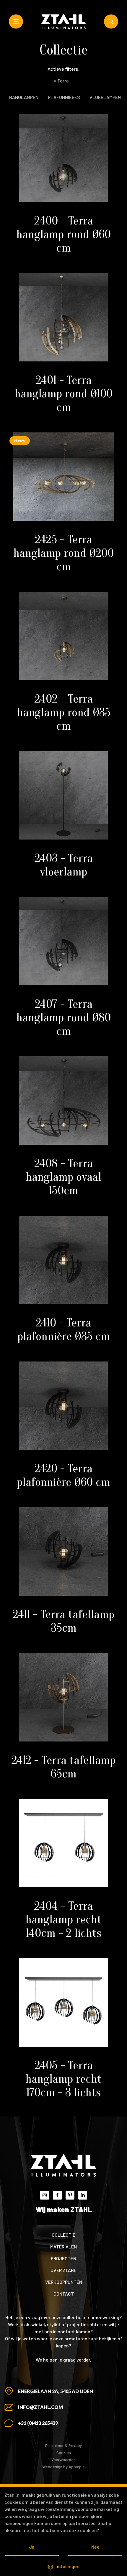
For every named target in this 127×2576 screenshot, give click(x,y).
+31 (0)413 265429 (38, 2423)
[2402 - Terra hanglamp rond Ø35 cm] (63, 636)
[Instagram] (45, 2195)
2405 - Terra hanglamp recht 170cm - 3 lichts (63, 2079)
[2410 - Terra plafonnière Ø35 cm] (63, 1260)
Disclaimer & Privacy (63, 2445)
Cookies (64, 2452)
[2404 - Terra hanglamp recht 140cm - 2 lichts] (63, 1843)
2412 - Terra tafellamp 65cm (63, 1767)
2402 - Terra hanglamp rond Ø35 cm (64, 712)
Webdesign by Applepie (63, 2467)
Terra (61, 81)
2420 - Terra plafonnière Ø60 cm (63, 1475)
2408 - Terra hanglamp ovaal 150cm (63, 1177)
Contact (64, 2294)
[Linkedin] (83, 2195)
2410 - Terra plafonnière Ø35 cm (64, 1329)
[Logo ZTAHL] (63, 22)
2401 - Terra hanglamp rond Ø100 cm (63, 394)
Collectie (63, 2235)
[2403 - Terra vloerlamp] (63, 795)
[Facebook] (57, 2195)
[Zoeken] (111, 22)
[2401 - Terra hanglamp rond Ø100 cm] (63, 317)
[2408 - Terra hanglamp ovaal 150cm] (63, 1101)
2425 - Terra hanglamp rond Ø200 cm (63, 553)
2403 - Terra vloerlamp (64, 865)
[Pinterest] (70, 2195)
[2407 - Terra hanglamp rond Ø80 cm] (63, 941)
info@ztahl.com (40, 2407)
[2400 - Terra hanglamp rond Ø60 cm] (63, 158)
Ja (32, 2547)
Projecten (63, 2258)
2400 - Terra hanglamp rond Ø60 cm (63, 234)
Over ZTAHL (63, 2270)
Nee (95, 2547)
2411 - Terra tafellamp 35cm (63, 1621)
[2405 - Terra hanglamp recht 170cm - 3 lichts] (63, 2002)
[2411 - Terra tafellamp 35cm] (63, 1551)
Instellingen (66, 2566)
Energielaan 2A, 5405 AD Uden (56, 2391)
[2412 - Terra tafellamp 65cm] (63, 1697)
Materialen (63, 2247)
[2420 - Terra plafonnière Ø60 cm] (63, 1406)
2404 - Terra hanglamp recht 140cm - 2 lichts (63, 1919)
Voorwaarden (63, 2459)
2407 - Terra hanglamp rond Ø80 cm (63, 1017)
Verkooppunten (64, 2282)
